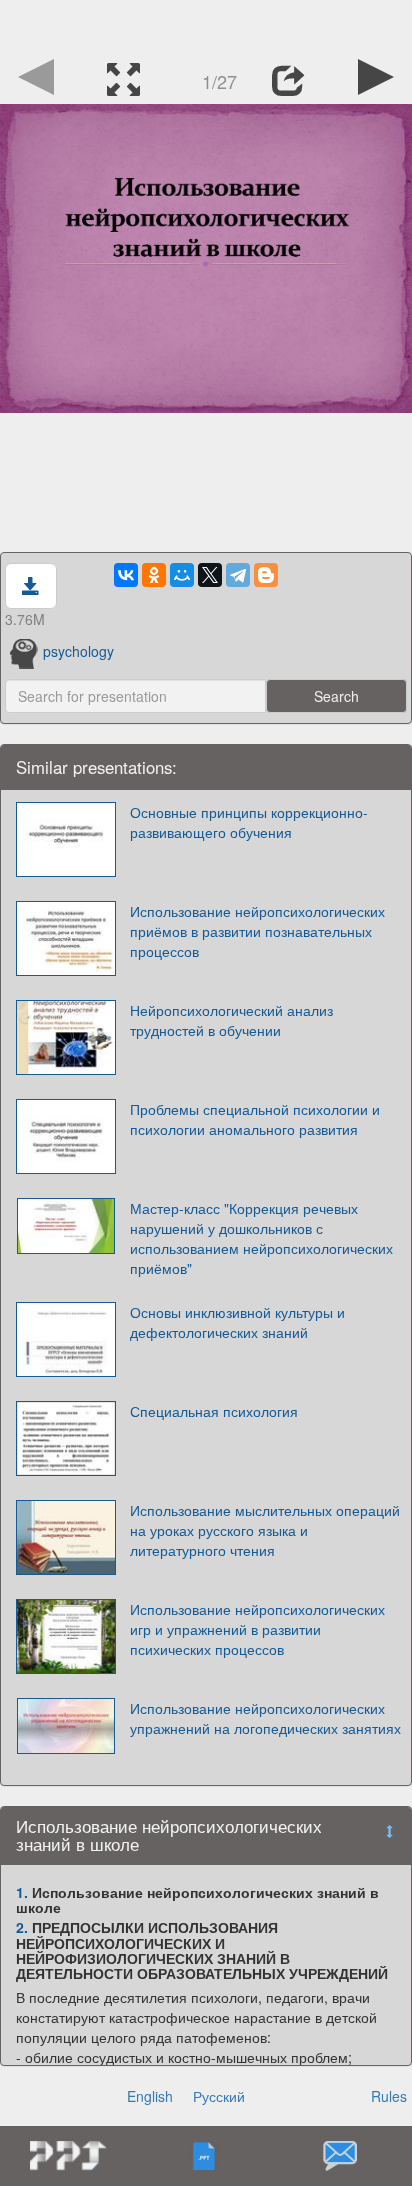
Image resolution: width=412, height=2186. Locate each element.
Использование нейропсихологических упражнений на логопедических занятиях (265, 1718)
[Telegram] (238, 575)
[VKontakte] (126, 575)
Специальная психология (214, 1411)
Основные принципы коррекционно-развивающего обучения (249, 822)
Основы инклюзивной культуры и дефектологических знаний (237, 1322)
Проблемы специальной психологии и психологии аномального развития (255, 1119)
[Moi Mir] (182, 575)
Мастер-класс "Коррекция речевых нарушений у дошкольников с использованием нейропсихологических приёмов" (261, 1238)
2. (22, 1927)
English (150, 2096)
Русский (219, 2096)
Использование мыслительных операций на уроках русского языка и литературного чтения (265, 1530)
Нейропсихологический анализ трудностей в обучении (231, 1020)
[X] (210, 575)
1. (22, 1892)
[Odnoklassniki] (154, 575)
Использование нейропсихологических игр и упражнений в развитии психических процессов (257, 1629)
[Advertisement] (206, 25)
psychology (78, 651)
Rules (389, 2096)
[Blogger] (266, 575)
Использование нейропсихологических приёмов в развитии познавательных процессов (257, 931)
